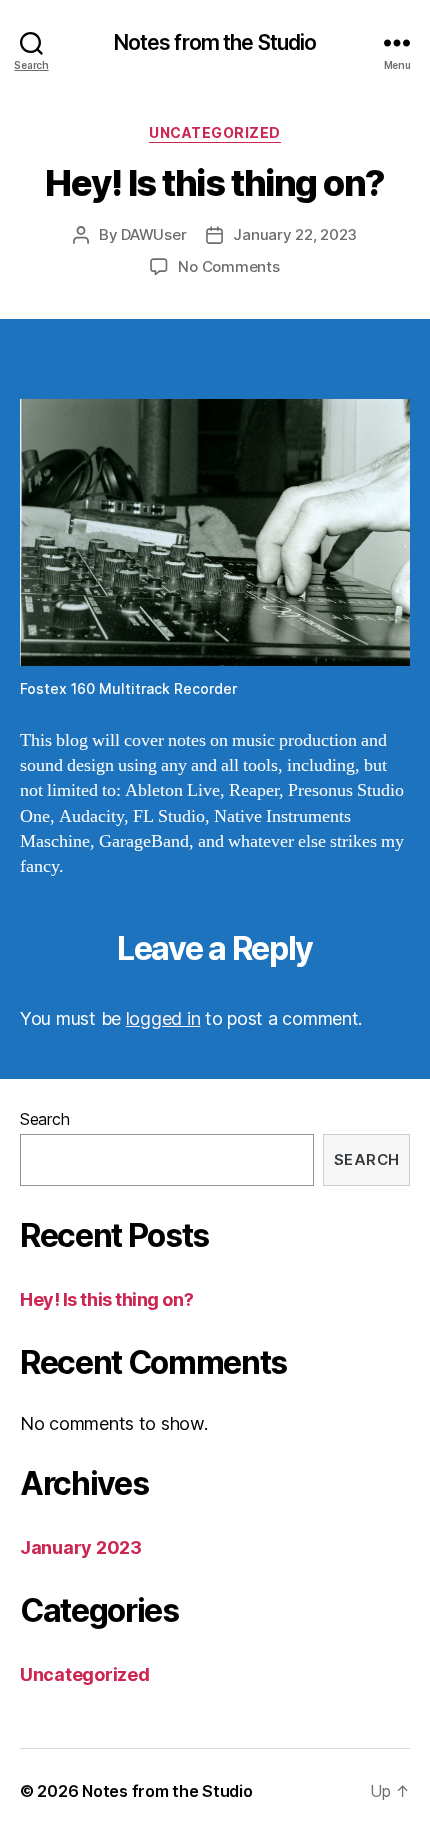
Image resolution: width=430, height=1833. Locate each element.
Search (44, 1119)
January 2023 (81, 1547)
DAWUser (153, 234)
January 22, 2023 (295, 234)
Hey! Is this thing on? (106, 1299)
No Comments (228, 266)
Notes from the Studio (215, 42)
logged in (163, 1018)
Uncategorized (215, 132)
